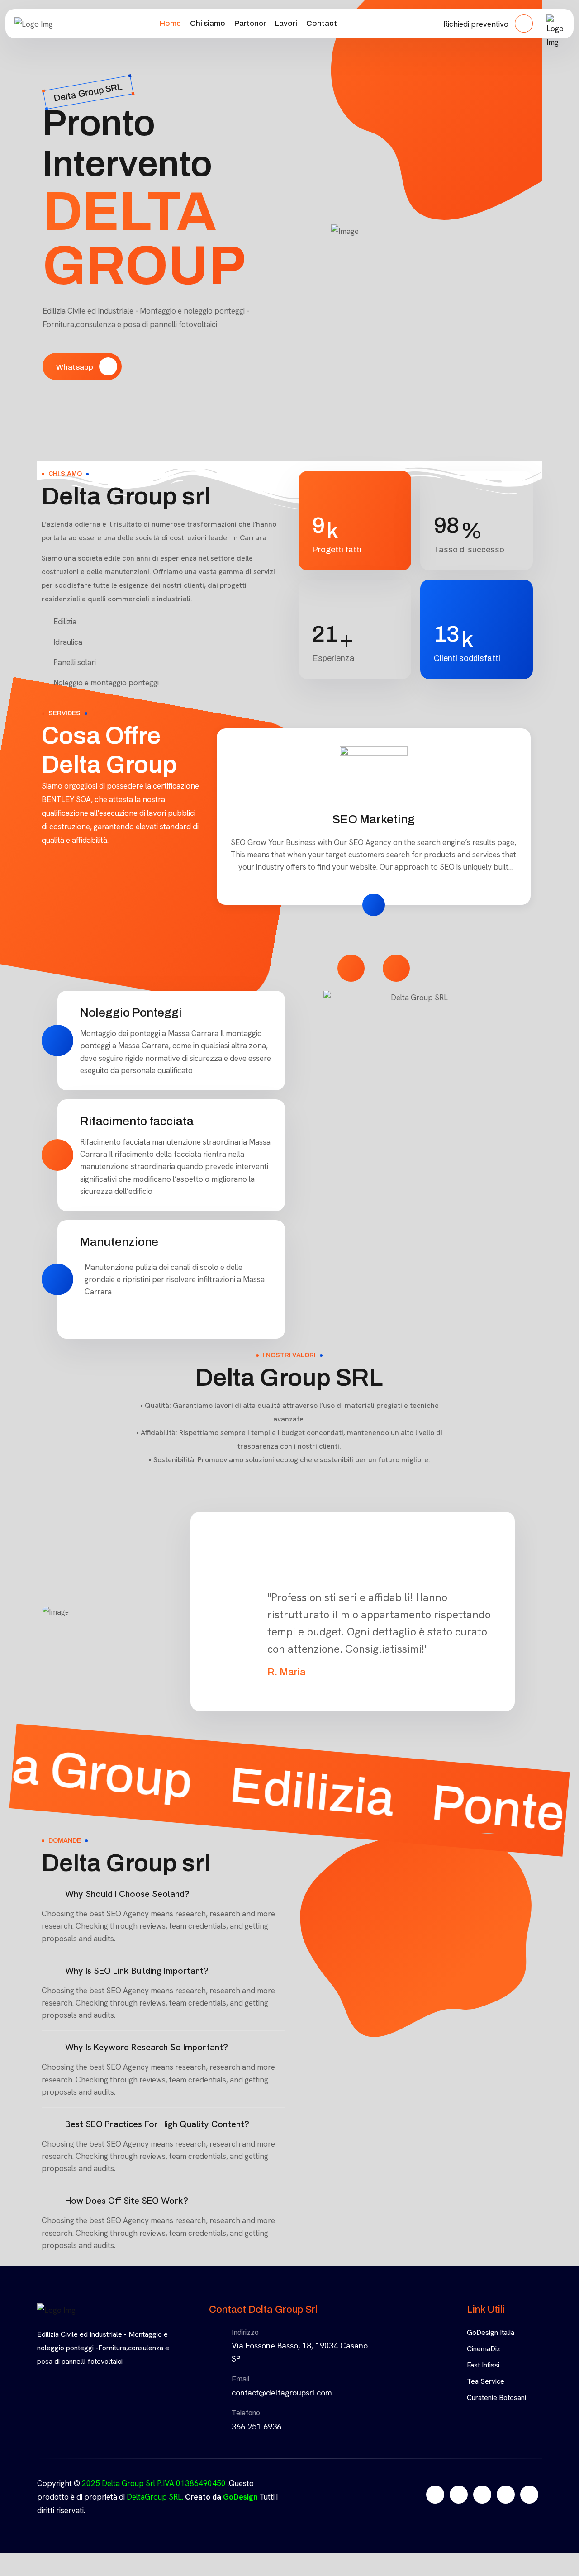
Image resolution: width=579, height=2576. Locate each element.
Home (170, 23)
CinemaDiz (484, 2349)
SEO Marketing (374, 819)
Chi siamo (208, 23)
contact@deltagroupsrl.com (282, 2393)
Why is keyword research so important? (147, 2047)
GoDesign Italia (491, 2332)
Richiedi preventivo (477, 24)
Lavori (286, 23)
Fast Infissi (483, 2365)
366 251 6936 (256, 2426)
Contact (322, 23)
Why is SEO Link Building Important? (137, 1971)
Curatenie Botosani (496, 2398)
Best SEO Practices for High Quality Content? (157, 2124)
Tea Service (486, 2381)
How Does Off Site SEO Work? (127, 2201)
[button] (163, 1894)
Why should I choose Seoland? (127, 1894)
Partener (250, 23)
